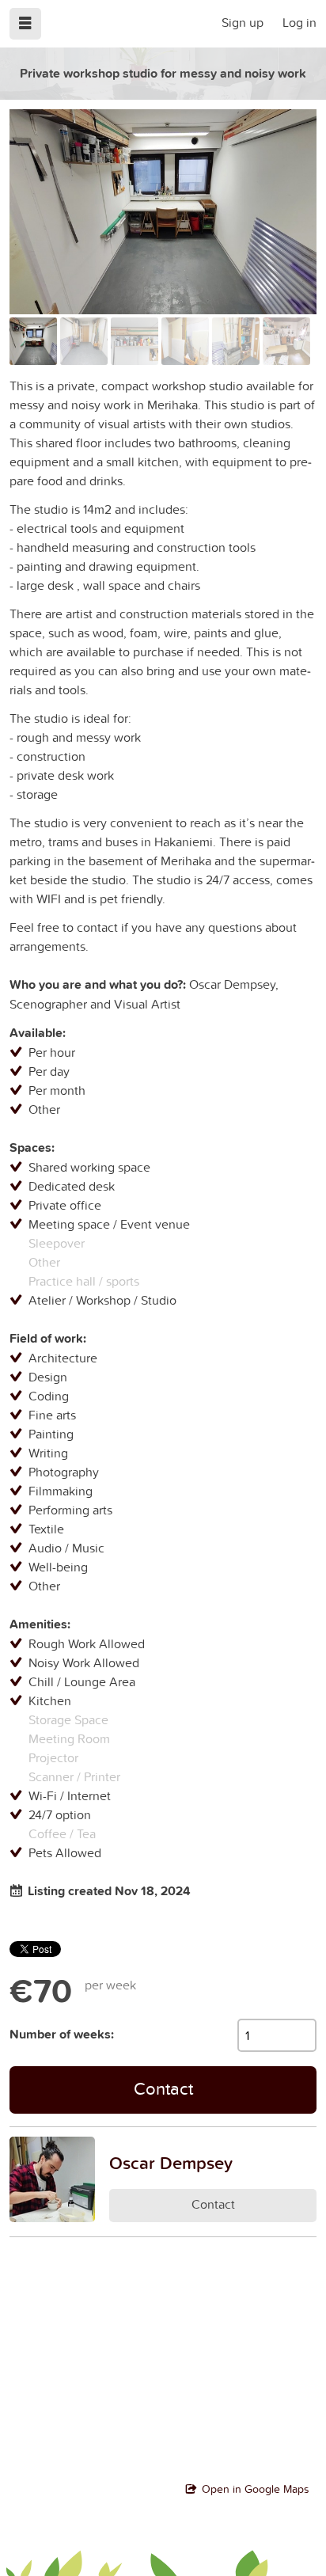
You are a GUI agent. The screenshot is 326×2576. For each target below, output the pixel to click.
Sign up (243, 22)
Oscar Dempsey (171, 2163)
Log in (299, 22)
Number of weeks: (62, 2034)
